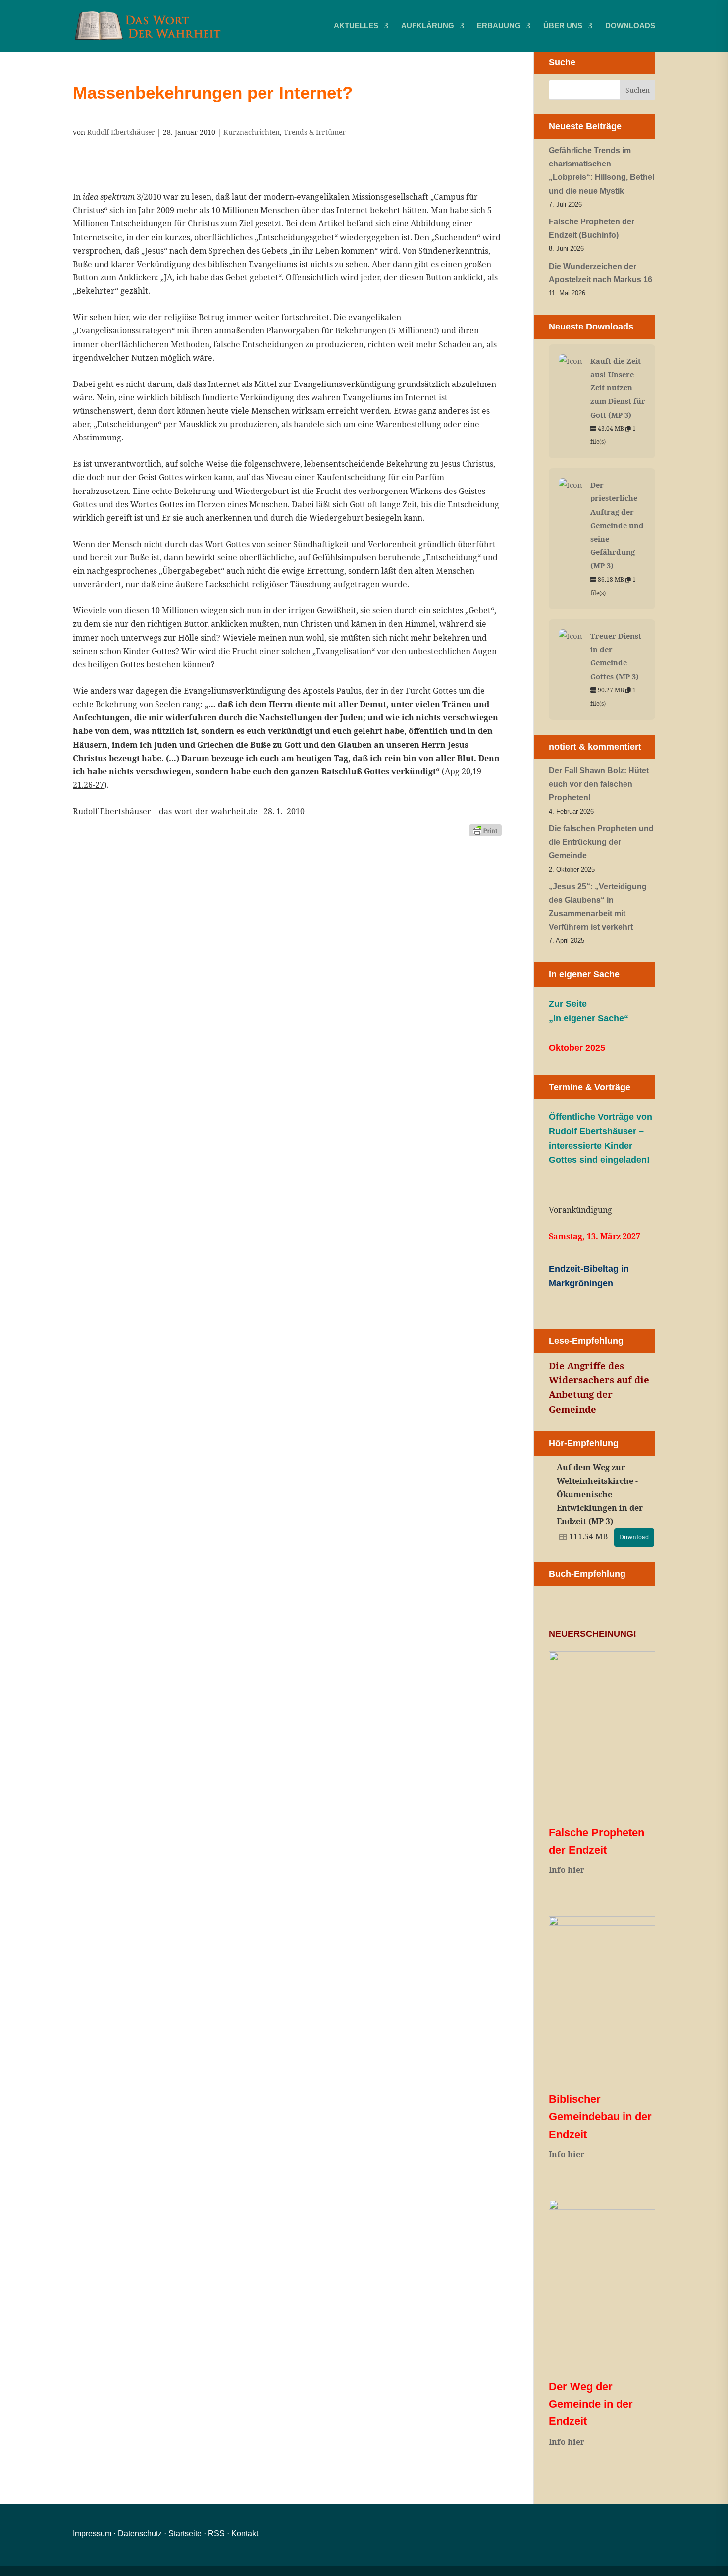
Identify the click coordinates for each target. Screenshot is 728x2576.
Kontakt (245, 2534)
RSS (216, 2534)
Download (634, 1537)
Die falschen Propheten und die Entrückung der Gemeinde (601, 842)
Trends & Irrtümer (315, 132)
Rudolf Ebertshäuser (121, 132)
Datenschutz (140, 2534)
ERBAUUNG (499, 26)
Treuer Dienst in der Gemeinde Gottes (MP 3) (616, 656)
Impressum (92, 2534)
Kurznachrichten (252, 132)
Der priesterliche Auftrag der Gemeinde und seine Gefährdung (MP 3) (617, 525)
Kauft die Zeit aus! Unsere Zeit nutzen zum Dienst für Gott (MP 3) (618, 388)
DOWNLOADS (630, 26)
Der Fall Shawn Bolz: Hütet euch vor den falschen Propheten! (599, 784)
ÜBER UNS (563, 26)
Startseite (185, 2534)
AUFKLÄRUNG (428, 26)
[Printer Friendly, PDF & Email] (485, 830)
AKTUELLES (356, 26)
